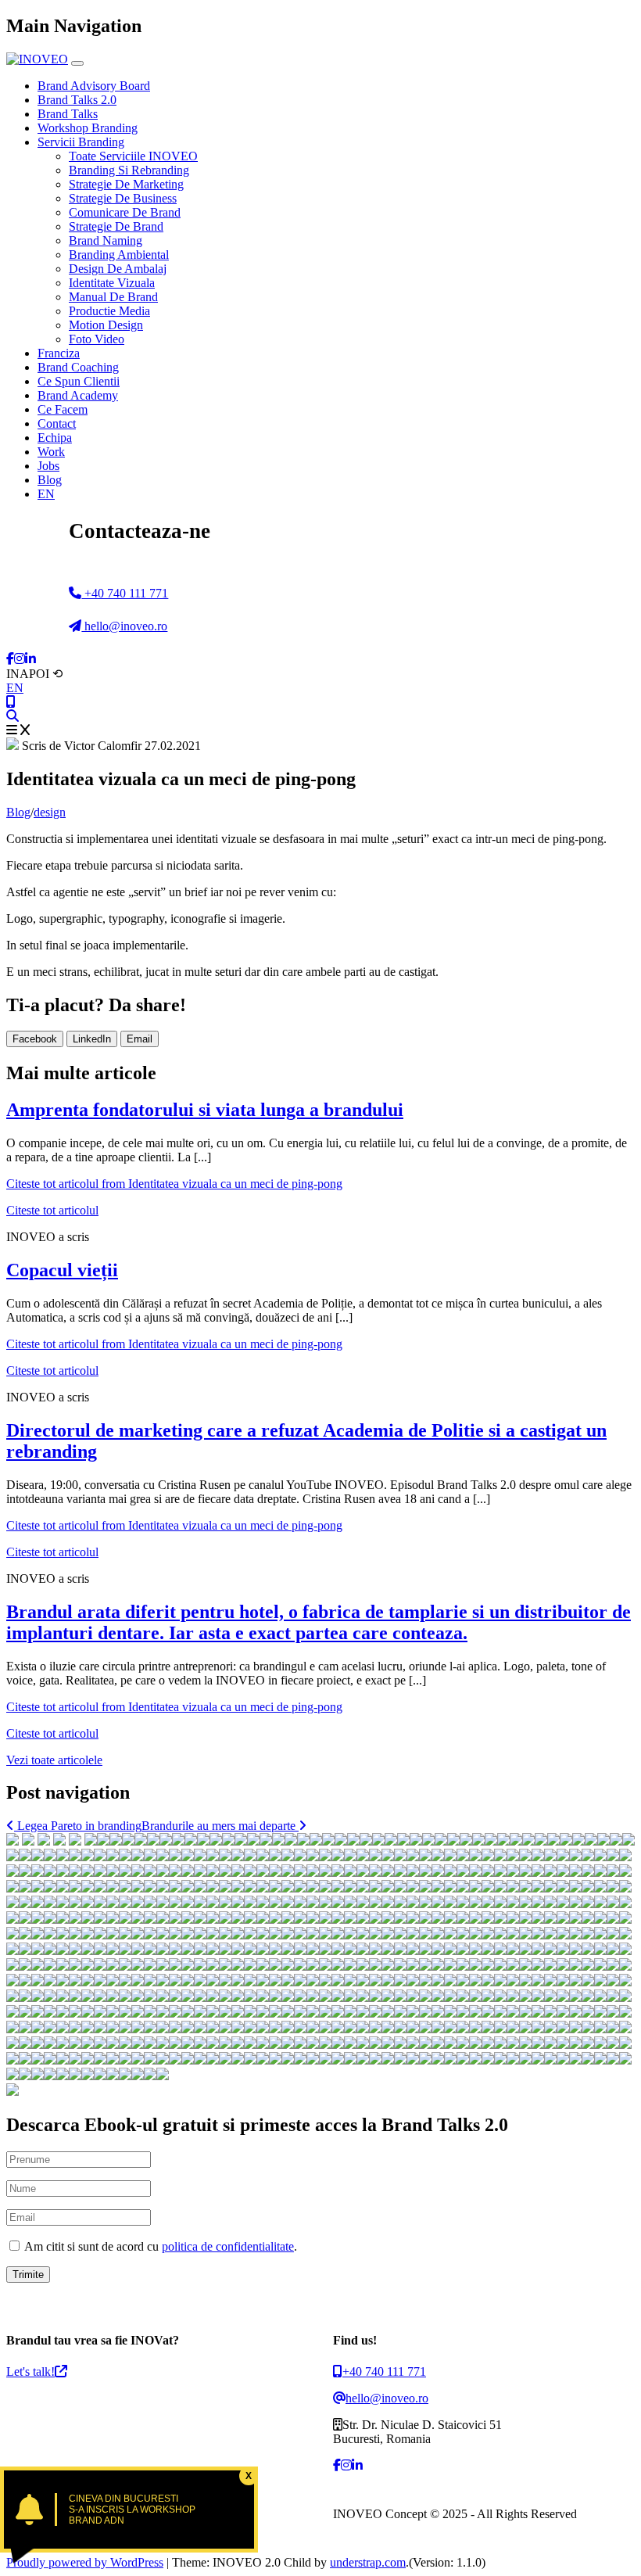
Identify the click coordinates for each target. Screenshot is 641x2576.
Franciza (59, 353)
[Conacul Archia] (125, 1873)
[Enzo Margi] (188, 1857)
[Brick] (453, 1841)
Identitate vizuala (112, 283)
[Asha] (88, 1873)
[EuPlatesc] (303, 1841)
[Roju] (500, 1857)
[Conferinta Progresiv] (553, 1841)
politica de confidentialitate (228, 2246)
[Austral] (63, 1873)
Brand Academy (78, 395)
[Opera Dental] (175, 1857)
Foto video (97, 339)
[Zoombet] (275, 1873)
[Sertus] (75, 1873)
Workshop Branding (88, 128)
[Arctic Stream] (416, 1841)
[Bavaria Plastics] (478, 1841)
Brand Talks (68, 114)
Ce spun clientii (79, 381)
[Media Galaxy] (313, 1857)
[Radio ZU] (225, 1873)
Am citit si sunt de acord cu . (159, 2246)
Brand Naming (106, 240)
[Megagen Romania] (225, 1857)
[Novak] (150, 1857)
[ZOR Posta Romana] (116, 1841)
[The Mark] (325, 1873)
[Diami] (175, 1873)
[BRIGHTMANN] (278, 1841)
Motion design (106, 325)
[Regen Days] (166, 1841)
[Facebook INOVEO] (10, 659)
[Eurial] (400, 1857)
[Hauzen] (528, 1841)
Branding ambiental (119, 255)
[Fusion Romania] (266, 1841)
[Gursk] (141, 1841)
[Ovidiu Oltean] (150, 1873)
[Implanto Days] (178, 1841)
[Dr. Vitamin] (600, 1857)
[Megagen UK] (313, 1873)
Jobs (48, 466)
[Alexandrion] (213, 1873)
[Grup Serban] (428, 1841)
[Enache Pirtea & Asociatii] (291, 1841)
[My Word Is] (353, 1841)
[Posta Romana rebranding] (128, 1841)
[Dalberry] (513, 1857)
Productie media (109, 311)
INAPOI (34, 674)
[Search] (13, 716)
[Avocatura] (588, 1857)
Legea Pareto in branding (78, 1826)
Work (51, 452)
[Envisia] (391, 1841)
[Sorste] (363, 1857)
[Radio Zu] (75, 1841)
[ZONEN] (616, 1841)
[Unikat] (241, 1841)
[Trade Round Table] (375, 1857)
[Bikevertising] (275, 1857)
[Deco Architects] (300, 1857)
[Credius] (463, 1857)
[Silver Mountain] (238, 1873)
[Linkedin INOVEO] (30, 659)
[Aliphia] (550, 1857)
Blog (50, 480)
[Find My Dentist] (153, 1841)
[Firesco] (125, 1857)
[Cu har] (263, 1873)
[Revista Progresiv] (413, 1873)
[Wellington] (263, 1857)
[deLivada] (563, 1857)
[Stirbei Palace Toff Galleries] (191, 1841)
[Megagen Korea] (100, 1857)
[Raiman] (113, 1857)
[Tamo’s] (400, 1873)
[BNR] (59, 1841)
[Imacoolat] (413, 1857)
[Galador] (438, 1857)
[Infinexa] (103, 1841)
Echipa (55, 438)
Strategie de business (123, 198)
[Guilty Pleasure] (425, 1857)
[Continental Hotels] (203, 1841)
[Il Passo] (13, 1873)
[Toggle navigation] (77, 63)
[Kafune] (375, 1873)
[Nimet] (591, 1841)
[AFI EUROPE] (328, 1841)
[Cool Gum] (25, 1873)
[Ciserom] (163, 1873)
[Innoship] (13, 1857)
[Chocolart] (213, 1857)
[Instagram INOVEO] (20, 659)
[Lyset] (378, 1841)
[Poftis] (138, 1873)
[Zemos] (50, 1857)
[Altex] (91, 1841)
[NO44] (38, 1857)
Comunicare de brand (125, 212)
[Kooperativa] (538, 1857)
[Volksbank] (525, 1857)
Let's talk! (30, 2371)
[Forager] (441, 1841)
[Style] (350, 1857)
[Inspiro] (491, 1841)
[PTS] (578, 1841)
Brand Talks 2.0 (77, 100)
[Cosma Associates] (250, 1857)
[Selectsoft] (253, 1841)
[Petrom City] (338, 1873)
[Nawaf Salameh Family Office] (216, 1841)
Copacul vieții (62, 1270)
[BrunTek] (50, 1873)
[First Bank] (44, 1841)
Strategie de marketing (126, 184)
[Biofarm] (28, 1841)
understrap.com (368, 2562)
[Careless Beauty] (613, 1857)
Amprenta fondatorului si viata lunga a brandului (205, 1110)
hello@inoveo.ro (124, 626)
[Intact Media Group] (575, 1857)
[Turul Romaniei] (625, 1857)
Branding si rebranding (129, 170)
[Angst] (113, 1873)
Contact (57, 423)
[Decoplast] (466, 1841)
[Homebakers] (25, 1857)
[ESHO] (541, 1841)
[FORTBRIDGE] (516, 1841)
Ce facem (63, 409)
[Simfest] (300, 1873)
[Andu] (38, 1873)
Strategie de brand (116, 226)
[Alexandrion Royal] (403, 1841)
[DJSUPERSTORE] (388, 1873)
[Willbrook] (363, 1873)
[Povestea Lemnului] (188, 1873)
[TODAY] (503, 1841)
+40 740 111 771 (125, 593)
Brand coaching (78, 367)
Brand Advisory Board (94, 86)
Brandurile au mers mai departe (220, 1826)
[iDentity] (288, 1857)
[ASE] (13, 1841)
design (50, 812)
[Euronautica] (338, 1857)
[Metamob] (450, 1857)
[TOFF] (628, 1841)
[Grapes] (88, 1857)
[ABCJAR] (603, 1841)
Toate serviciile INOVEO (133, 156)
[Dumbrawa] (566, 1841)
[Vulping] (475, 1857)
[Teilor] (341, 1841)
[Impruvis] (200, 1857)
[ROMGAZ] (366, 1841)
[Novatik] (250, 1873)
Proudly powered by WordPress (85, 2562)
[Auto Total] (228, 1841)
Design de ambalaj (118, 269)
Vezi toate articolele (54, 1760)
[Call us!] (11, 702)
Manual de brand (113, 297)
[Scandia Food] (388, 1857)
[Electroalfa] (238, 1857)
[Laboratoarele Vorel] (325, 1857)
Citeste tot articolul (174, 1184)
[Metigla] (138, 1857)
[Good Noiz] (316, 1841)
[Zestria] (350, 1873)
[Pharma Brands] (488, 1857)
